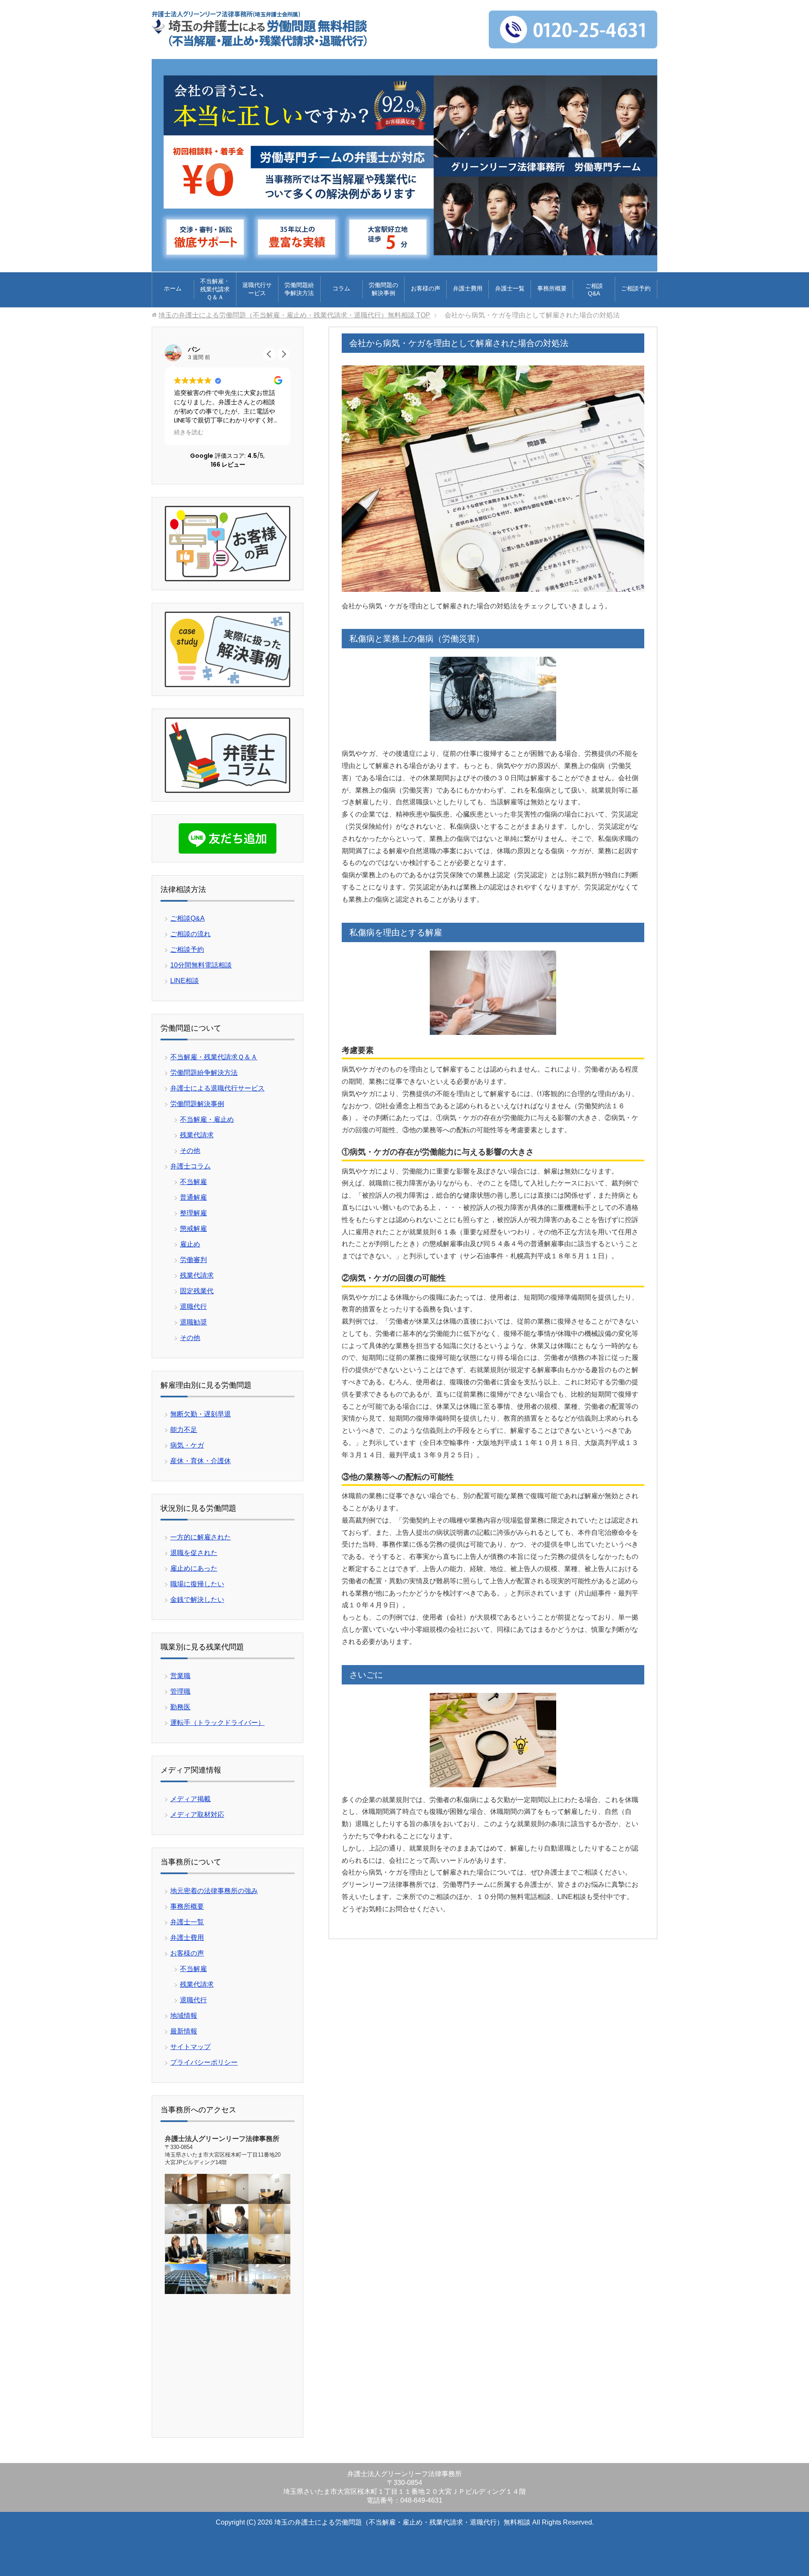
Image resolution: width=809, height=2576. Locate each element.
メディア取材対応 (197, 1814)
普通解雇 (193, 1197)
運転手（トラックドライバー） (217, 1723)
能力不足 (184, 1430)
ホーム (173, 288)
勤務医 (180, 1707)
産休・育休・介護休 (201, 1461)
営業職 (180, 1676)
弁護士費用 (468, 288)
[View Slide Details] (404, 165)
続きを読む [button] (189, 432)
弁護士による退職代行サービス (217, 1088)
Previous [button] (623, 254)
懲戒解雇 (193, 1229)
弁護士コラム (190, 1166)
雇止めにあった (194, 1568)
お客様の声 (426, 288)
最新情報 (184, 2031)
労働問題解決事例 (197, 1104)
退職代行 (193, 1307)
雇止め (190, 1244)
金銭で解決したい (197, 1600)
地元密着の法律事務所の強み (214, 1891)
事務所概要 (552, 288)
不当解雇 (193, 1182)
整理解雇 (193, 1213)
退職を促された (194, 1553)
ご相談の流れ (190, 934)
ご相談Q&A (594, 290)
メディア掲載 (190, 1799)
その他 (190, 1151)
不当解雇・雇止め (207, 1119)
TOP (294, 315)
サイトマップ (190, 2047)
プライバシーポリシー (204, 2062)
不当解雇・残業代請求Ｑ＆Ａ (215, 289)
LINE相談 (185, 981)
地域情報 (184, 2016)
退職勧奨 (193, 1322)
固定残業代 (197, 1291)
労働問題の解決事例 (383, 289)
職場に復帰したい (197, 1584)
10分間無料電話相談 (201, 965)
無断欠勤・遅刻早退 (201, 1414)
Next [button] (639, 254)
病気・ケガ (187, 1445)
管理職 (180, 1691)
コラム (341, 288)
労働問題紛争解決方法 (299, 289)
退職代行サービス (257, 289)
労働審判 (193, 1260)
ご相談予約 (636, 288)
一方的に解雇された (201, 1537)
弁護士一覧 (510, 288)
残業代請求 (197, 1135)
